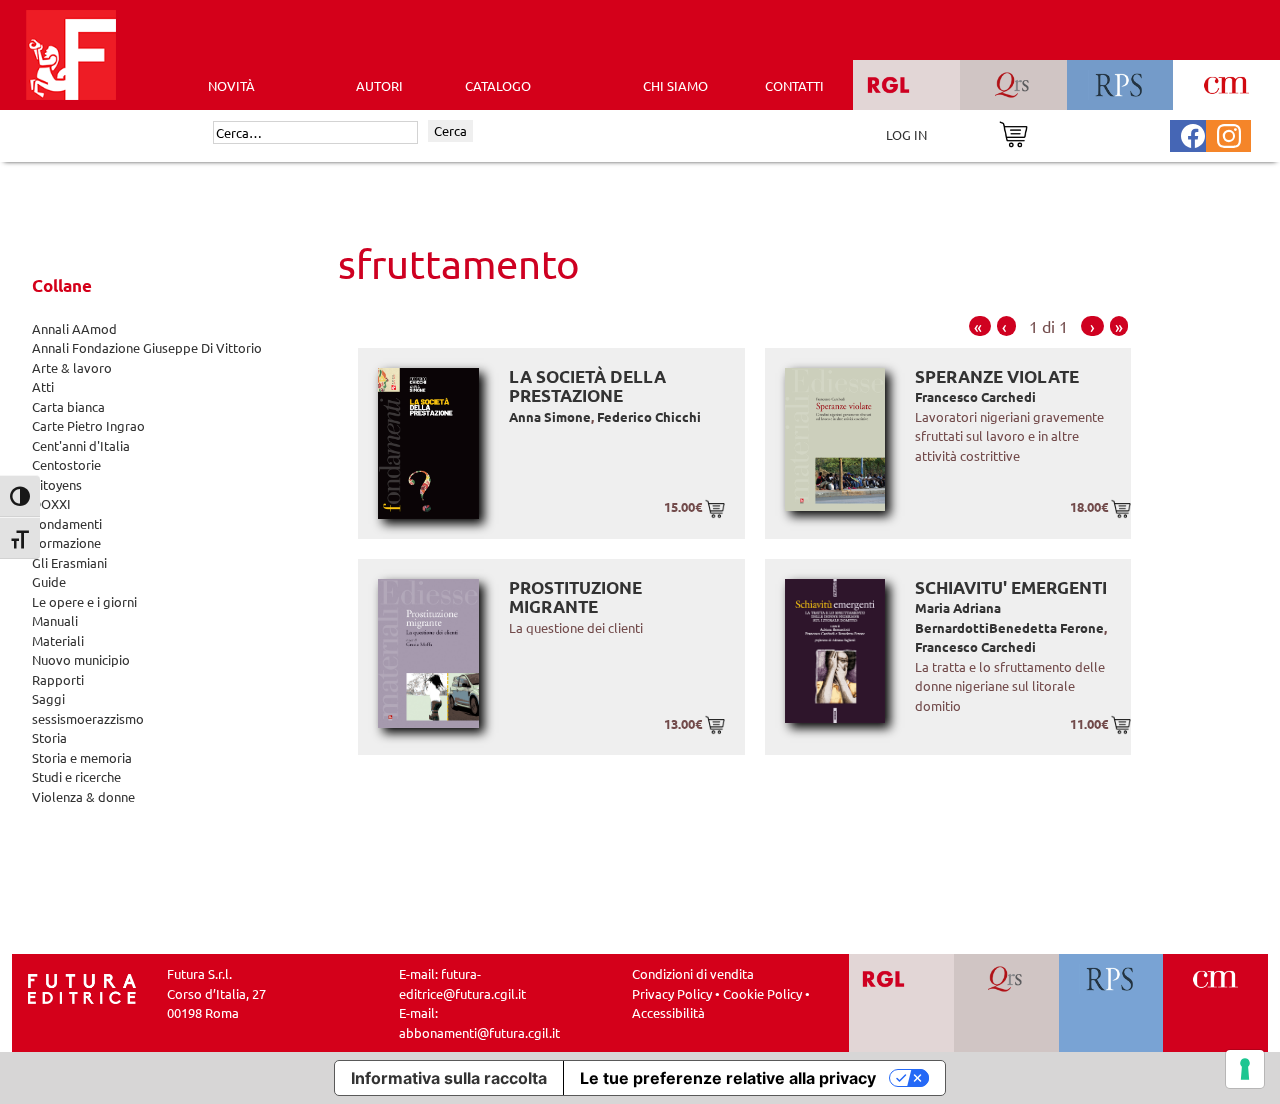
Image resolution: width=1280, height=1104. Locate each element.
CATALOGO (498, 85)
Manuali (55, 620)
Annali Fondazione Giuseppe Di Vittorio (147, 347)
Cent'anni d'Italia (81, 445)
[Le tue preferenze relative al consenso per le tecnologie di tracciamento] (1245, 1069)
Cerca (450, 130)
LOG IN (906, 134)
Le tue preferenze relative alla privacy (728, 1078)
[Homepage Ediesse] (82, 986)
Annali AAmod (74, 328)
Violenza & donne (83, 796)
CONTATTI (794, 85)
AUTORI (379, 85)
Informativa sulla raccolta (449, 1078)
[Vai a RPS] (1111, 1003)
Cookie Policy (762, 993)
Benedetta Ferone (1046, 627)
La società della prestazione (587, 386)
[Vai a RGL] (901, 1003)
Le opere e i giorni (84, 601)
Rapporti (58, 679)
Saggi (48, 698)
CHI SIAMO (675, 85)
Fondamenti (67, 523)
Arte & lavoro (72, 367)
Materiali (58, 640)
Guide (49, 581)
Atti (43, 386)
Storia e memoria (82, 757)
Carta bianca (68, 406)
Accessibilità (668, 1012)
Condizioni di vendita (693, 973)
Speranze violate (997, 376)
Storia (49, 737)
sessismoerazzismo (88, 718)
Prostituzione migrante (575, 597)
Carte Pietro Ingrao (88, 425)
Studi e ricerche (76, 776)
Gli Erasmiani (69, 562)
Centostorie (66, 464)
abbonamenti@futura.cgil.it (479, 1032)
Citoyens (57, 484)
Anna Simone (550, 416)
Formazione (66, 542)
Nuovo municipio (81, 659)
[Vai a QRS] (1006, 1003)
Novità (231, 85)
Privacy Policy (672, 993)
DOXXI (51, 503)
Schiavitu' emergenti (1011, 587)
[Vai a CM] (1215, 1003)
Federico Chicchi (649, 416)
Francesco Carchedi (975, 396)
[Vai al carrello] (1013, 132)
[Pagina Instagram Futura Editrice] (1229, 133)
